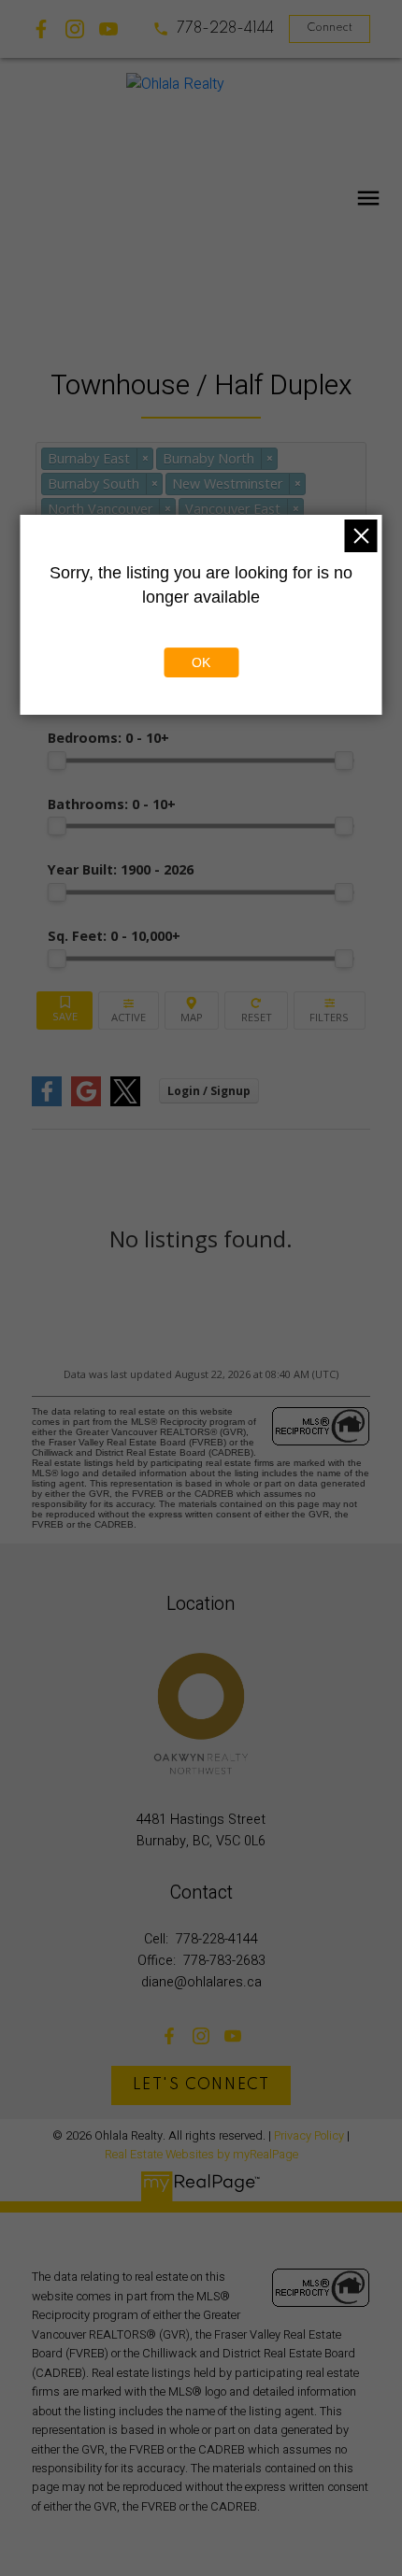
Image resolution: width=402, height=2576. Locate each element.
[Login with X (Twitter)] (125, 1102)
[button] (213, 29)
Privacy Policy (309, 2136)
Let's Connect (201, 2085)
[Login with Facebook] (47, 1102)
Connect (330, 28)
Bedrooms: (108, 738)
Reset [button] (256, 1010)
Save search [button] (65, 1010)
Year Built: (121, 869)
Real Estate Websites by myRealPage (201, 2155)
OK (201, 662)
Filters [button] (330, 1010)
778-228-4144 (225, 29)
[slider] (57, 761)
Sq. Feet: (114, 936)
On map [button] (192, 1010)
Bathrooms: (112, 804)
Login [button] (209, 1091)
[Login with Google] (86, 1102)
